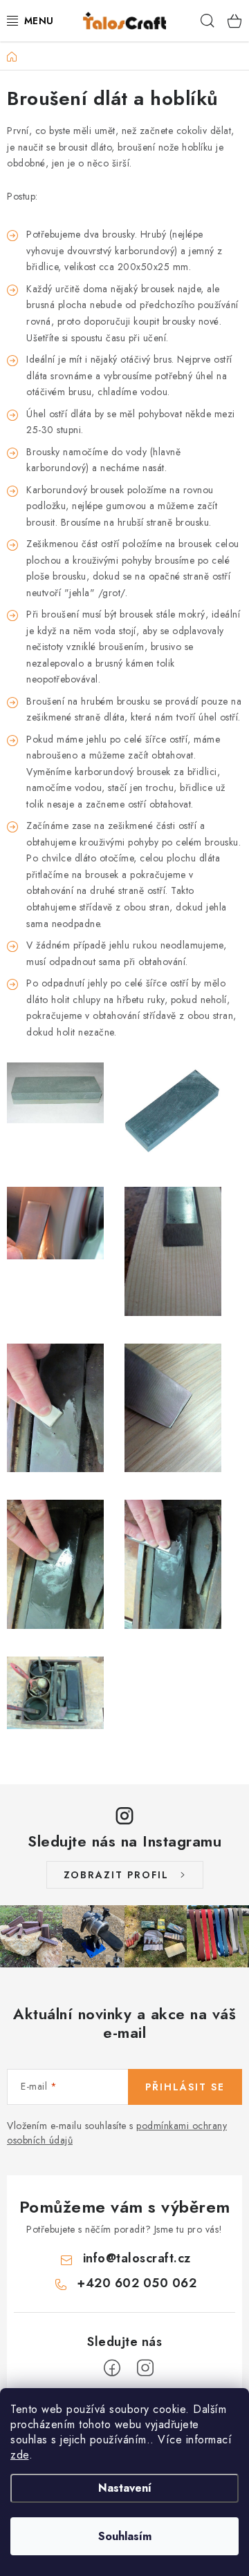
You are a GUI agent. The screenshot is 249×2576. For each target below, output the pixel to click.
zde (20, 2455)
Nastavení (125, 2488)
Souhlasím (125, 2536)
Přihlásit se (185, 2087)
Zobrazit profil (116, 1875)
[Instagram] (145, 2368)
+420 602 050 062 (137, 2283)
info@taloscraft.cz (137, 2258)
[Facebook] (112, 2368)
